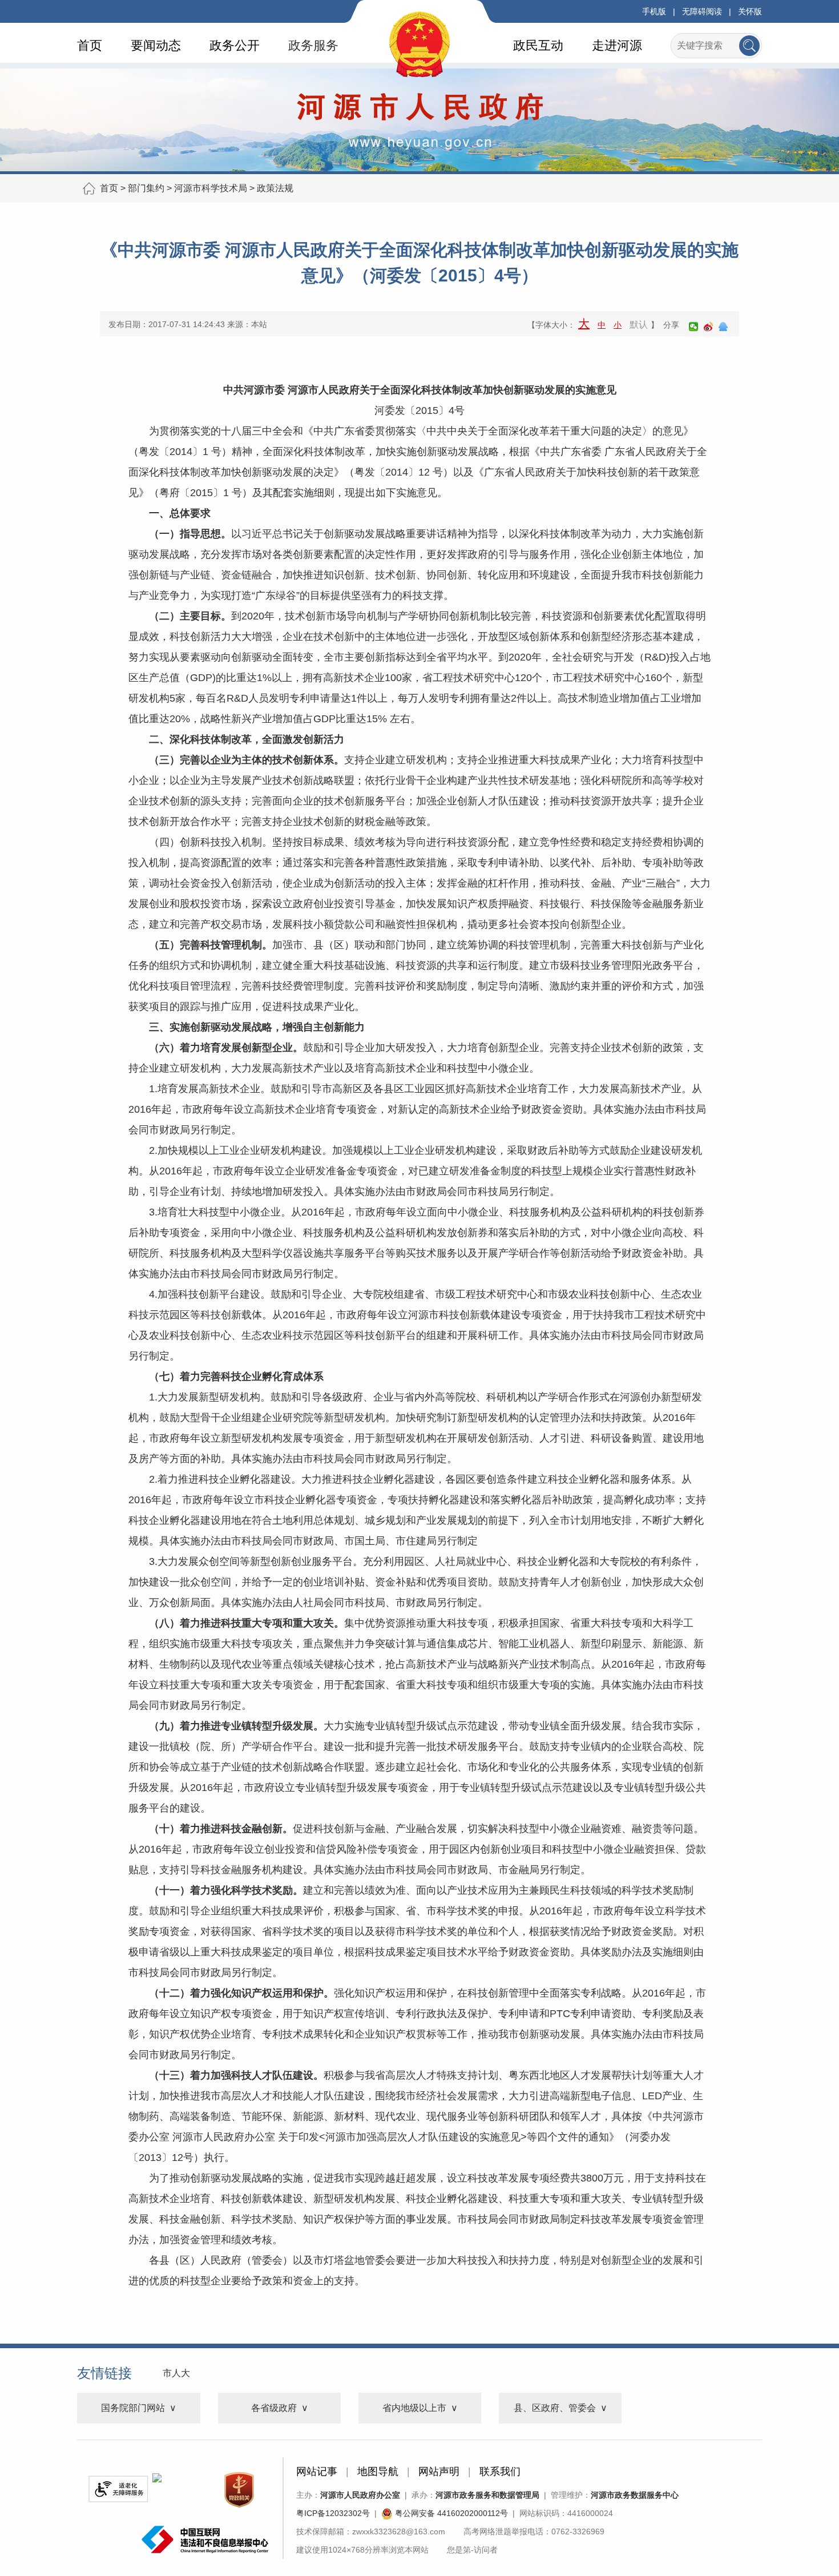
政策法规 (275, 188)
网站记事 (317, 2472)
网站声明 (439, 2472)
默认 (639, 325)
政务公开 (235, 45)
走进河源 (617, 45)
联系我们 (500, 2472)
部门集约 (146, 188)
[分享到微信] (693, 327)
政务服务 (313, 45)
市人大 (176, 2373)
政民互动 (538, 45)
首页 (90, 45)
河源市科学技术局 (211, 188)
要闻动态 (156, 45)
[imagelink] (118, 2489)
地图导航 (378, 2472)
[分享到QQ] (723, 327)
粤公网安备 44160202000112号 (450, 2513)
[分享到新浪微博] (708, 327)
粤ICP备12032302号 (333, 2513)
